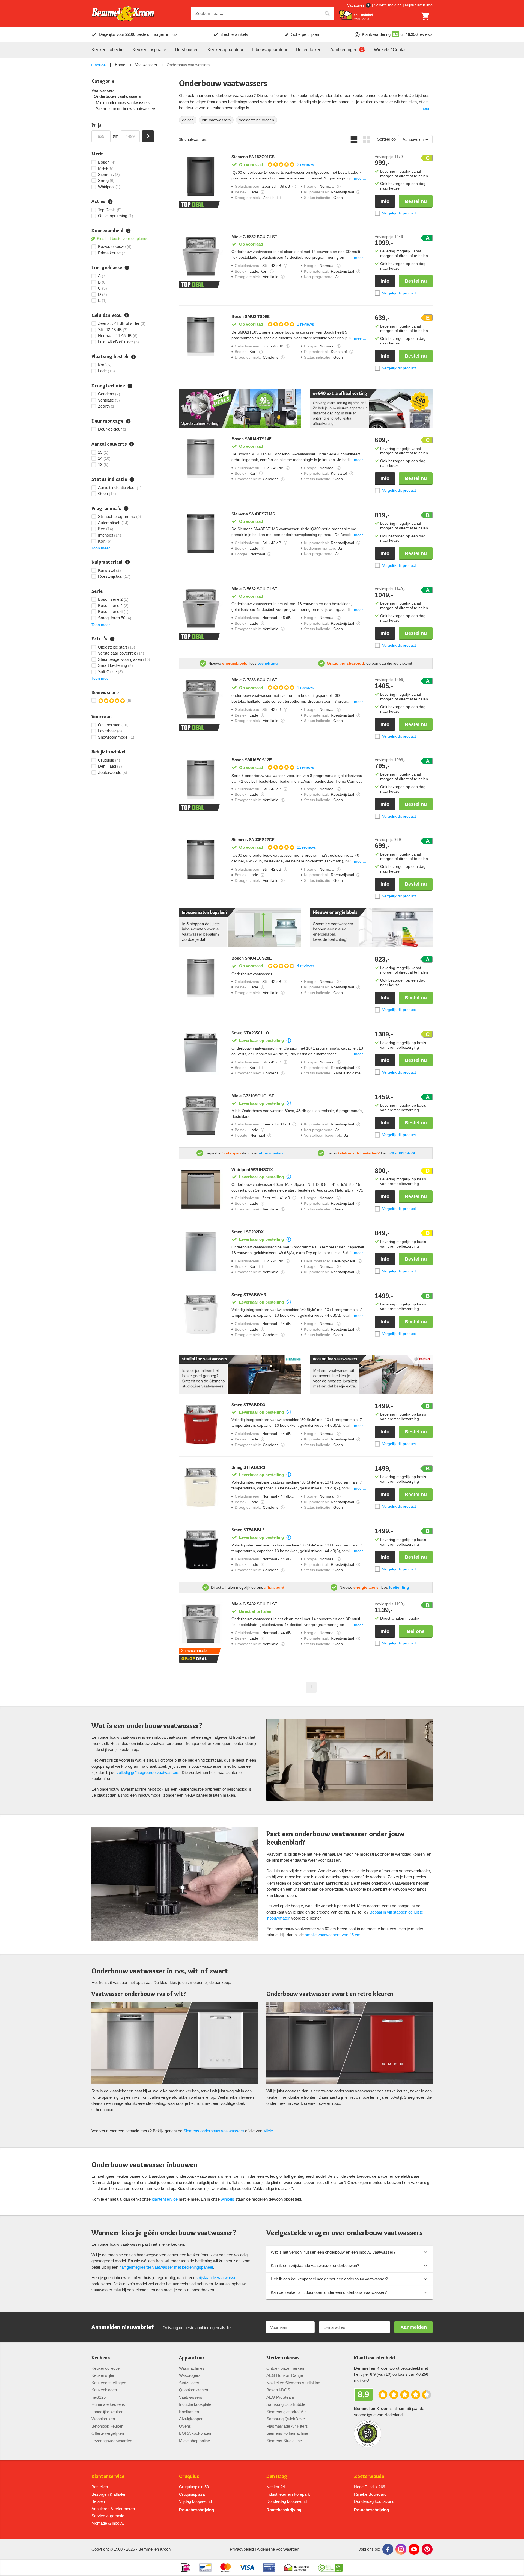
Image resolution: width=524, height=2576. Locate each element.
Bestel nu (416, 201)
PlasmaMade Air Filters (287, 2426)
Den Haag (277, 2476)
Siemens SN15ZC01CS (253, 157)
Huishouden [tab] (187, 50)
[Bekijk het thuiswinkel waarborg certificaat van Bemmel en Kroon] (356, 15)
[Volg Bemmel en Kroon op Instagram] (401, 2549)
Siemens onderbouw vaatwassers (126, 109)
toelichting (268, 663)
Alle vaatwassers (216, 120)
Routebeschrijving (196, 2510)
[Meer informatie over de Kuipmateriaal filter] (127, 562)
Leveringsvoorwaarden (112, 2441)
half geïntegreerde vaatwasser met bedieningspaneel (166, 2267)
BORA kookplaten (195, 2433)
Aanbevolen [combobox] (413, 139)
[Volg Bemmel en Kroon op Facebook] (388, 2549)
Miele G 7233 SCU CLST (254, 680)
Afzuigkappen (191, 2419)
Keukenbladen (104, 2390)
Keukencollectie (105, 2368)
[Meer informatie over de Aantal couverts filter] (132, 444)
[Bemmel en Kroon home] (123, 14)
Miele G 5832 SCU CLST (254, 237)
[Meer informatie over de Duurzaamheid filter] (128, 231)
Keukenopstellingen (109, 2383)
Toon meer (101, 548)
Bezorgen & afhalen (109, 2494)
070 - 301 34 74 (401, 1153)
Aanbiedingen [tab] (344, 50)
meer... (427, 108)
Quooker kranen (193, 2390)
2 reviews (306, 164)
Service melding (388, 5)
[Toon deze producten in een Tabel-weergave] (367, 139)
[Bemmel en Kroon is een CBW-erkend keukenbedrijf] (331, 2568)
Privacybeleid (242, 2549)
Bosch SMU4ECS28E (252, 958)
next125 (99, 2397)
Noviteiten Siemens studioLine (293, 2383)
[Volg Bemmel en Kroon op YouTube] (414, 2549)
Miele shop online (194, 2441)
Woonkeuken (103, 2419)
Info (385, 201)
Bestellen (100, 2487)
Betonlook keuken (107, 2426)
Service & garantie (108, 2516)
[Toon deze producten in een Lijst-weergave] (354, 139)
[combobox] (263, 14)
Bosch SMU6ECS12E (252, 760)
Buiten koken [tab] (309, 50)
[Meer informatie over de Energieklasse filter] (127, 268)
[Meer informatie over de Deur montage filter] (128, 421)
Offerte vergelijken (108, 2433)
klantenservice (165, 2199)
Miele (268, 2131)
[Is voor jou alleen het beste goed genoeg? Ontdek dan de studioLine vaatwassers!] (240, 1374)
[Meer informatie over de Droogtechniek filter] (130, 386)
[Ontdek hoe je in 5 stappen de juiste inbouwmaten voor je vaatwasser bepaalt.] (240, 928)
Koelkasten (189, 2412)
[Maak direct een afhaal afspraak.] (371, 409)
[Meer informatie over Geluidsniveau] (294, 187)
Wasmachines (192, 2368)
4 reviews (306, 966)
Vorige (100, 65)
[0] (426, 16)
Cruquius (189, 2476)
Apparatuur (192, 2358)
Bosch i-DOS (278, 2390)
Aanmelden (414, 2327)
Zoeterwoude (369, 2476)
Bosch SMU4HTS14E (251, 439)
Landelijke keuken (107, 2412)
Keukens (101, 2358)
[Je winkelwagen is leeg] (426, 16)
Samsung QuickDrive (286, 2419)
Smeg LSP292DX (248, 1232)
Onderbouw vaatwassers (117, 96)
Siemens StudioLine (284, 2441)
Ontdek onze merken (285, 2368)
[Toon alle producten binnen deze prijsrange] (148, 136)
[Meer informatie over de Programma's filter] (126, 508)
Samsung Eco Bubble (286, 2404)
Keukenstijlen (103, 2375)
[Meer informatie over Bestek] (263, 192)
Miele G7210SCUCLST (253, 1096)
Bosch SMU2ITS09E (251, 317)
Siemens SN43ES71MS (253, 514)
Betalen (98, 2501)
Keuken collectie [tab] (108, 50)
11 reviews (306, 847)
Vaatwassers (146, 65)
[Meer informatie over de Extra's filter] (112, 639)
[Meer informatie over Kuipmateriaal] (358, 192)
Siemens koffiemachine (287, 2433)
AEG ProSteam (280, 2397)
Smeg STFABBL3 (248, 1530)
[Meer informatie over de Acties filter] (110, 202)
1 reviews (306, 324)
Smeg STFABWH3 (249, 1295)
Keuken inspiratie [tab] (149, 50)
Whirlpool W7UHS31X (252, 1170)
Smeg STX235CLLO (250, 1033)
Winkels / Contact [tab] (391, 50)
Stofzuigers (189, 2383)
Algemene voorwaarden (278, 2549)
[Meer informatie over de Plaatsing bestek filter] (133, 357)
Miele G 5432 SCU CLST (254, 1604)
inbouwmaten (270, 1153)
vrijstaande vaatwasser (217, 2278)
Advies (188, 120)
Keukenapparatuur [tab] (225, 50)
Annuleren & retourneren (113, 2509)
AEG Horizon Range (285, 2375)
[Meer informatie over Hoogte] (339, 187)
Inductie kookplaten (196, 2404)
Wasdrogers (190, 2375)
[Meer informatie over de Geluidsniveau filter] (127, 315)
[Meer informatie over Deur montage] (360, 1261)
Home (120, 65)
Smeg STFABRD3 (248, 1405)
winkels (227, 2199)
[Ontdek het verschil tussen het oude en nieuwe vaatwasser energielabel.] (371, 928)
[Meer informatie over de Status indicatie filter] (132, 479)
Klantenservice (108, 2476)
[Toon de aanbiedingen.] (240, 409)
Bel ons (416, 1631)
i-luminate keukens (108, 2404)
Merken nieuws (283, 2358)
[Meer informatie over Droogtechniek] (279, 198)
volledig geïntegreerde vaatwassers (148, 1772)
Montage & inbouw (108, 2523)
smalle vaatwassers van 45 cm (333, 1935)
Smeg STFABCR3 (248, 1467)
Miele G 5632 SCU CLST (254, 589)
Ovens (185, 2426)
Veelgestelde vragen (256, 120)
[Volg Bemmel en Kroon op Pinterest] (427, 2549)
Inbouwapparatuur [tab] (270, 50)
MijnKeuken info (419, 5)
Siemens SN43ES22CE (253, 840)
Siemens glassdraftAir (286, 2412)
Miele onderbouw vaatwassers (123, 103)
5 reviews (306, 767)
